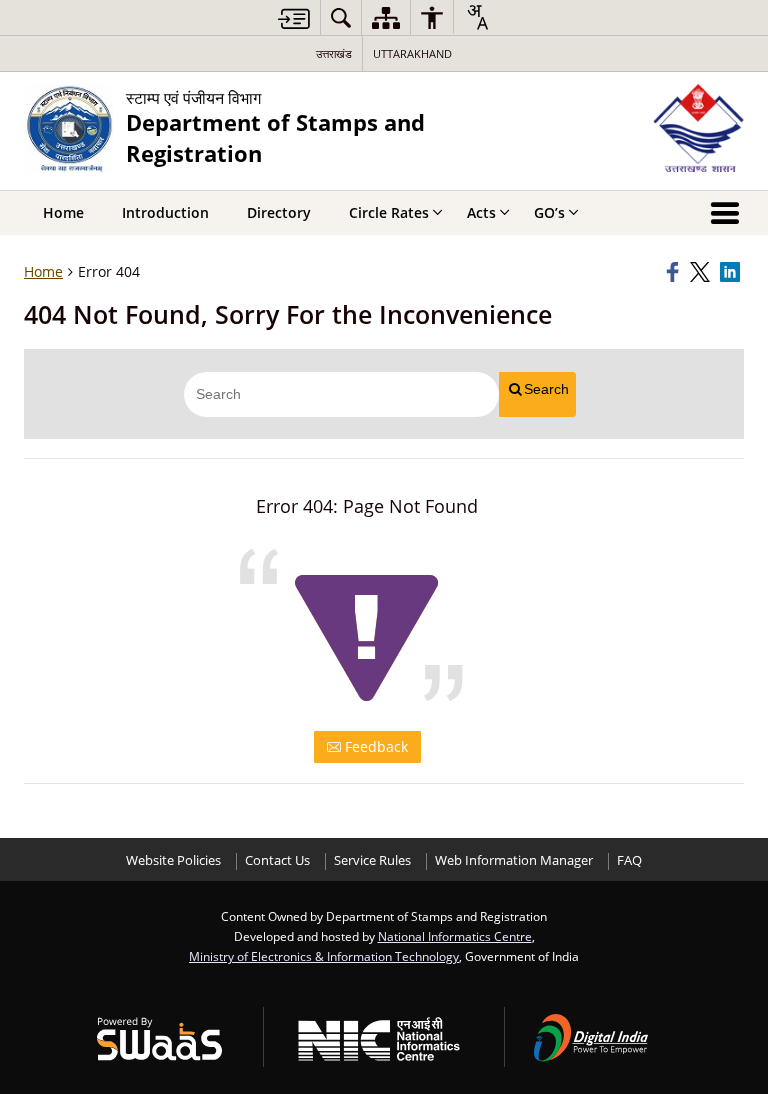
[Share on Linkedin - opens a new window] (732, 272)
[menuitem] (341, 17)
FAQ (629, 860)
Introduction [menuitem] (165, 212)
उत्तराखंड (334, 53)
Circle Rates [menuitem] (389, 212)
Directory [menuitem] (279, 212)
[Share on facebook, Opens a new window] (675, 272)
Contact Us (277, 860)
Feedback (374, 746)
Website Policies (173, 860)
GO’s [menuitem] (549, 212)
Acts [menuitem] (481, 212)
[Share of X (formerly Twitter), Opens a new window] (702, 272)
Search (546, 389)
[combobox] (477, 17)
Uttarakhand (412, 53)
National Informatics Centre (455, 936)
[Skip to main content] (294, 18)
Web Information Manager (514, 860)
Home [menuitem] (63, 212)
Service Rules (372, 860)
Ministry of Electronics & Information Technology (324, 956)
